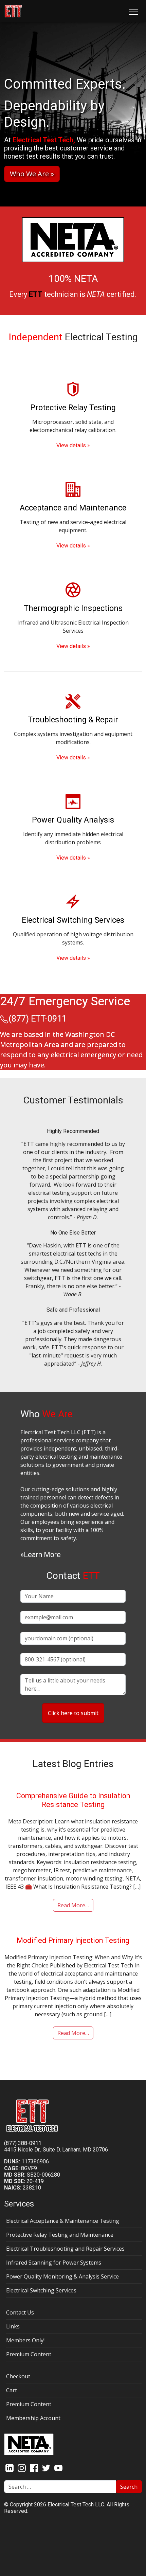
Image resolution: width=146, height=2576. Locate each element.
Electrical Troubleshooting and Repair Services (65, 2249)
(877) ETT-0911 (38, 1019)
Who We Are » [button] (32, 174)
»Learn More (41, 1555)
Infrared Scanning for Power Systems (54, 2263)
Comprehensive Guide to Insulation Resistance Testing (73, 1800)
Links (13, 2326)
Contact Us (20, 2312)
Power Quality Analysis (73, 820)
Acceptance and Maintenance (73, 508)
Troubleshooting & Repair (73, 720)
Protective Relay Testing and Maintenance (60, 2235)
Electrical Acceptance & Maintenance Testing (63, 2221)
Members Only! (25, 2340)
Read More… (73, 1905)
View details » (73, 445)
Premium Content (29, 2354)
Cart (12, 2390)
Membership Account (33, 2418)
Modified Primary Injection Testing (73, 1940)
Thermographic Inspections (73, 608)
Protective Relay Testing (73, 408)
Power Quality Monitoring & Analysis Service (62, 2276)
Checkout (18, 2376)
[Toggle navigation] (133, 11)
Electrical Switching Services (73, 920)
